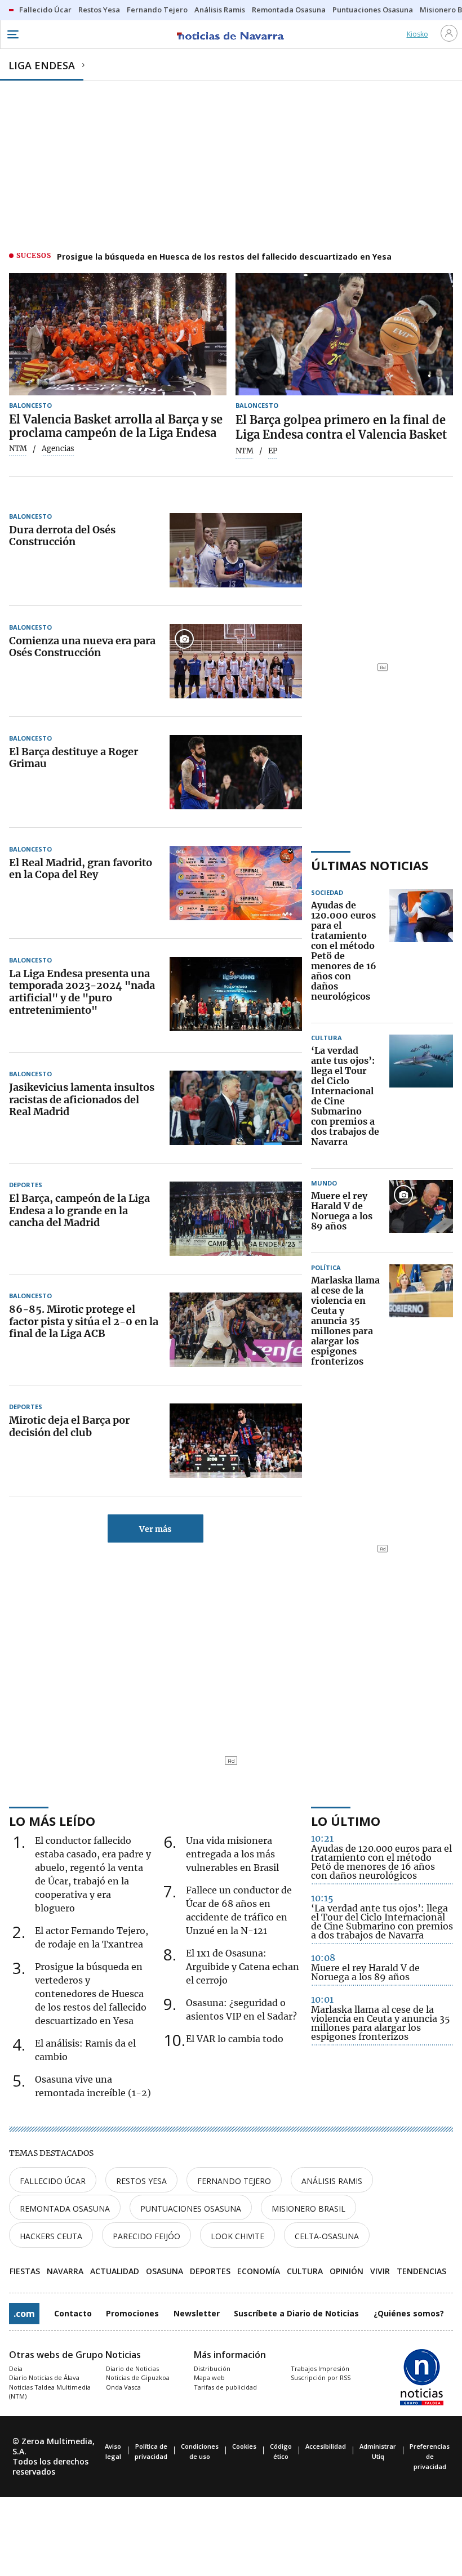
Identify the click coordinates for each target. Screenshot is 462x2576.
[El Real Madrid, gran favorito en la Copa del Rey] (236, 883)
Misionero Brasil (308, 2209)
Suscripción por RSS (321, 2377)
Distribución (212, 2368)
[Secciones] (12, 34)
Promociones (132, 2313)
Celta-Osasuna (327, 2236)
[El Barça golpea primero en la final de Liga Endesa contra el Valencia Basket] (344, 334)
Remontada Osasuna (65, 2209)
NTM (18, 449)
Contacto (73, 2313)
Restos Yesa (141, 2181)
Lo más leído (52, 1821)
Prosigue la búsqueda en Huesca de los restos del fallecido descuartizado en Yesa (224, 257)
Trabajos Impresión (320, 2368)
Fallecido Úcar (53, 2181)
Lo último (346, 1821)
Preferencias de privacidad (430, 2456)
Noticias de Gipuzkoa (138, 2377)
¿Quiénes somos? (409, 2313)
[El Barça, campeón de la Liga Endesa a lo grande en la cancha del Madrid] (236, 1219)
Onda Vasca (123, 2387)
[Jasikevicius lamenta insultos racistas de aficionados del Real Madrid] (236, 1108)
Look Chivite (237, 2236)
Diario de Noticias (132, 2368)
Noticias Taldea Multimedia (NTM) (50, 2392)
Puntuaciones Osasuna (191, 2209)
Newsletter (197, 2313)
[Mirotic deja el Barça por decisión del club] (236, 1441)
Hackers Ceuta (51, 2236)
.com (24, 2314)
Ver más (155, 1529)
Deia (16, 2368)
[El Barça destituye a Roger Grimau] (236, 772)
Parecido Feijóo (146, 2236)
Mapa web (209, 2377)
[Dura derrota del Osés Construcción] (236, 550)
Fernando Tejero (234, 2181)
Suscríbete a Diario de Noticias (296, 2313)
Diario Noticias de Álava (44, 2377)
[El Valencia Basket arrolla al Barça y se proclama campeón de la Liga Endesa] (118, 334)
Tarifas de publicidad (225, 2387)
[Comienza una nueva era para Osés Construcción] (236, 661)
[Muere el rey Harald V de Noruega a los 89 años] (421, 1211)
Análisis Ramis (332, 2181)
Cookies (244, 2446)
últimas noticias (370, 865)
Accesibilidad (326, 2446)
